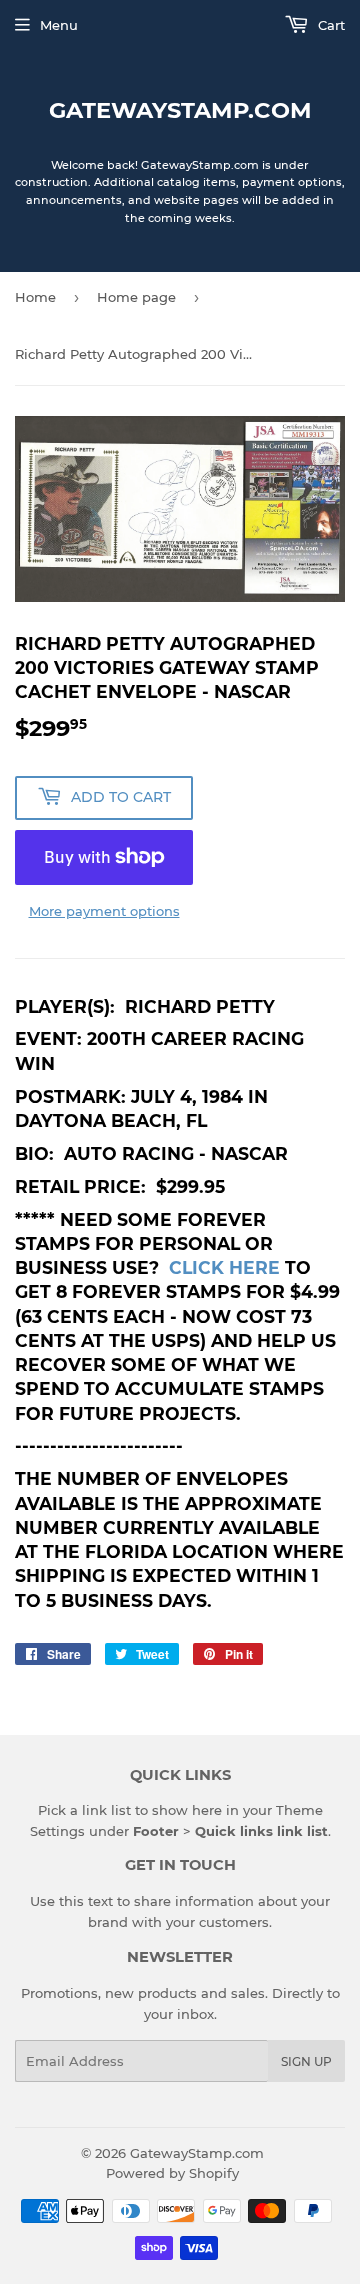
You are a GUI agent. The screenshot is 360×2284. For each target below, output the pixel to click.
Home (35, 297)
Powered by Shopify (172, 2173)
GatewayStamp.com (180, 110)
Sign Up (306, 2061)
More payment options (104, 911)
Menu (59, 25)
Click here (224, 1267)
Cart (329, 25)
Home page (136, 297)
